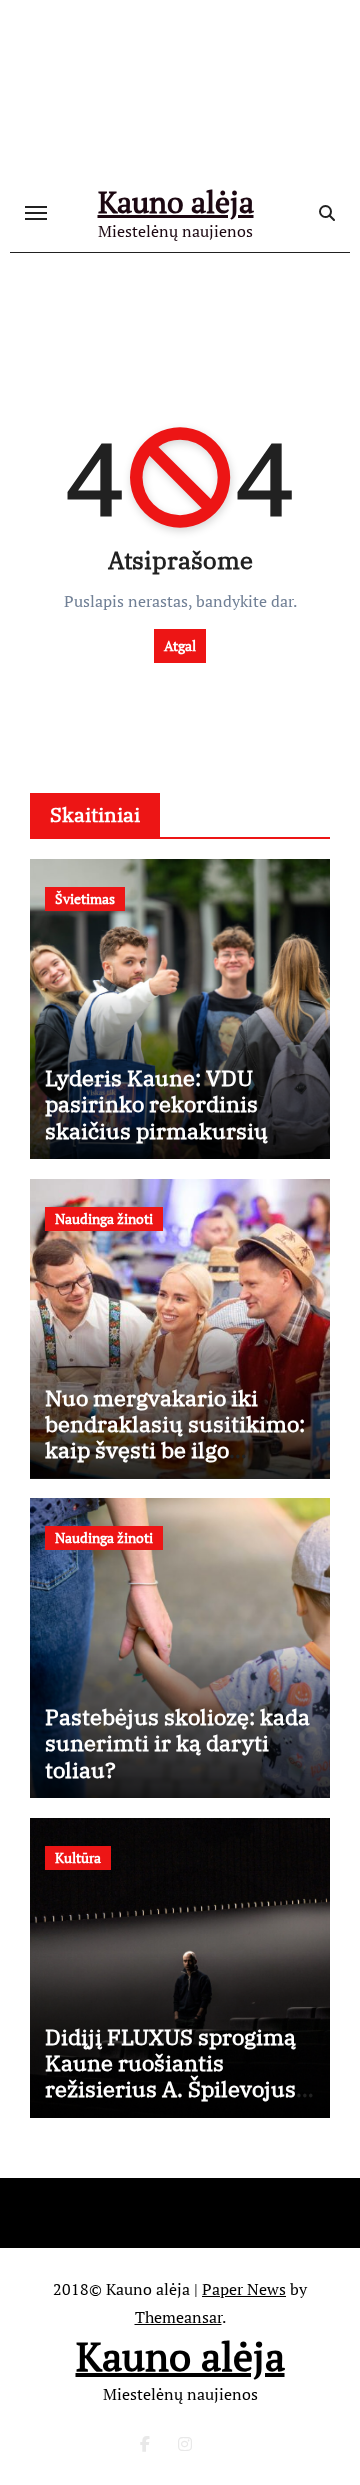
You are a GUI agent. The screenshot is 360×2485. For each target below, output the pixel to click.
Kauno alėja (176, 202)
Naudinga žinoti (104, 1218)
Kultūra (78, 1857)
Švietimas (85, 898)
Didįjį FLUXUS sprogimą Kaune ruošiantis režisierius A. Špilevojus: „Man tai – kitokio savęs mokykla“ (173, 2089)
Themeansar (178, 2317)
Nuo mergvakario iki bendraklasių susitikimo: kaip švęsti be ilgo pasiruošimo (175, 1437)
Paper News (244, 2289)
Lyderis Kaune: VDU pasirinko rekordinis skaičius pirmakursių (156, 1104)
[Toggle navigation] (36, 213)
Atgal (180, 645)
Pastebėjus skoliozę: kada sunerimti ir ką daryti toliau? (177, 1743)
